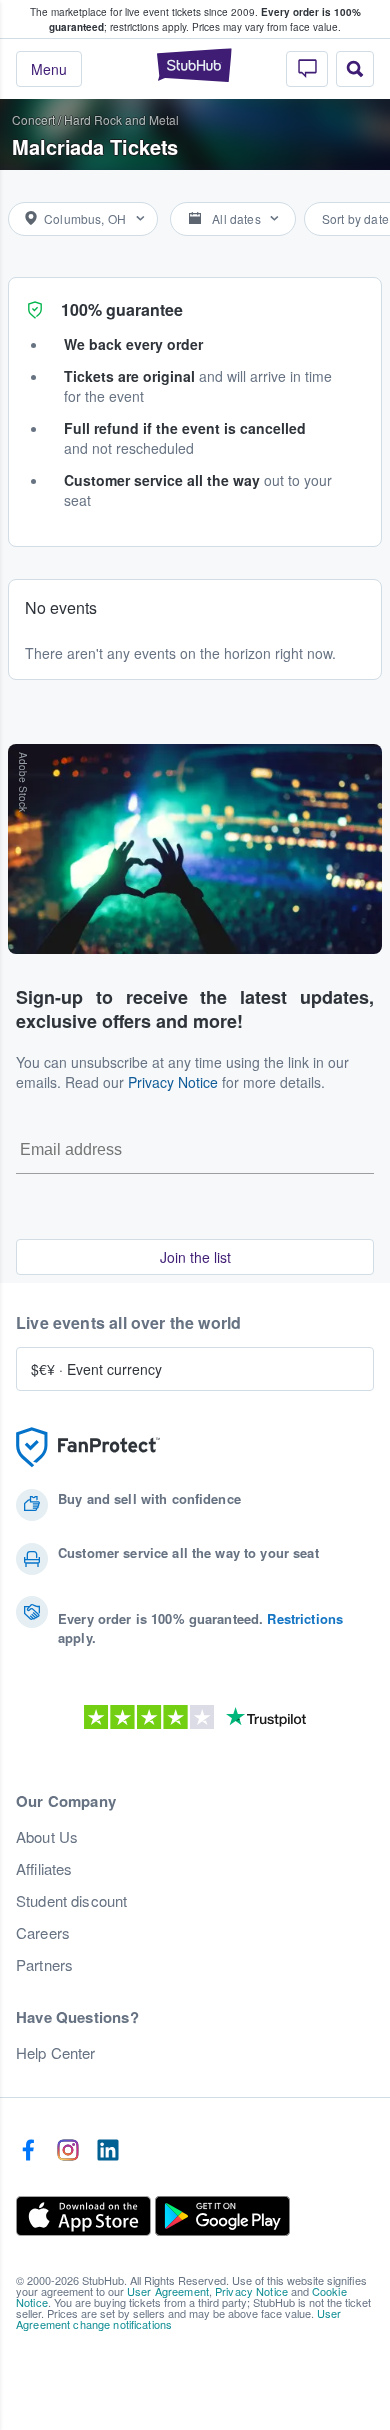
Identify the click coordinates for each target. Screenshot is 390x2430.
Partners (44, 1965)
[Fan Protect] (88, 1447)
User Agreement (168, 2291)
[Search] (355, 69)
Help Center (56, 2053)
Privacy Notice (173, 1082)
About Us (47, 1837)
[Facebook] (28, 2151)
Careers (43, 1933)
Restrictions (305, 1618)
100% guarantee (122, 309)
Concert (33, 119)
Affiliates (44, 1869)
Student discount (71, 1901)
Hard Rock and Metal (121, 119)
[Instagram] (68, 2151)
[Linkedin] (108, 2151)
